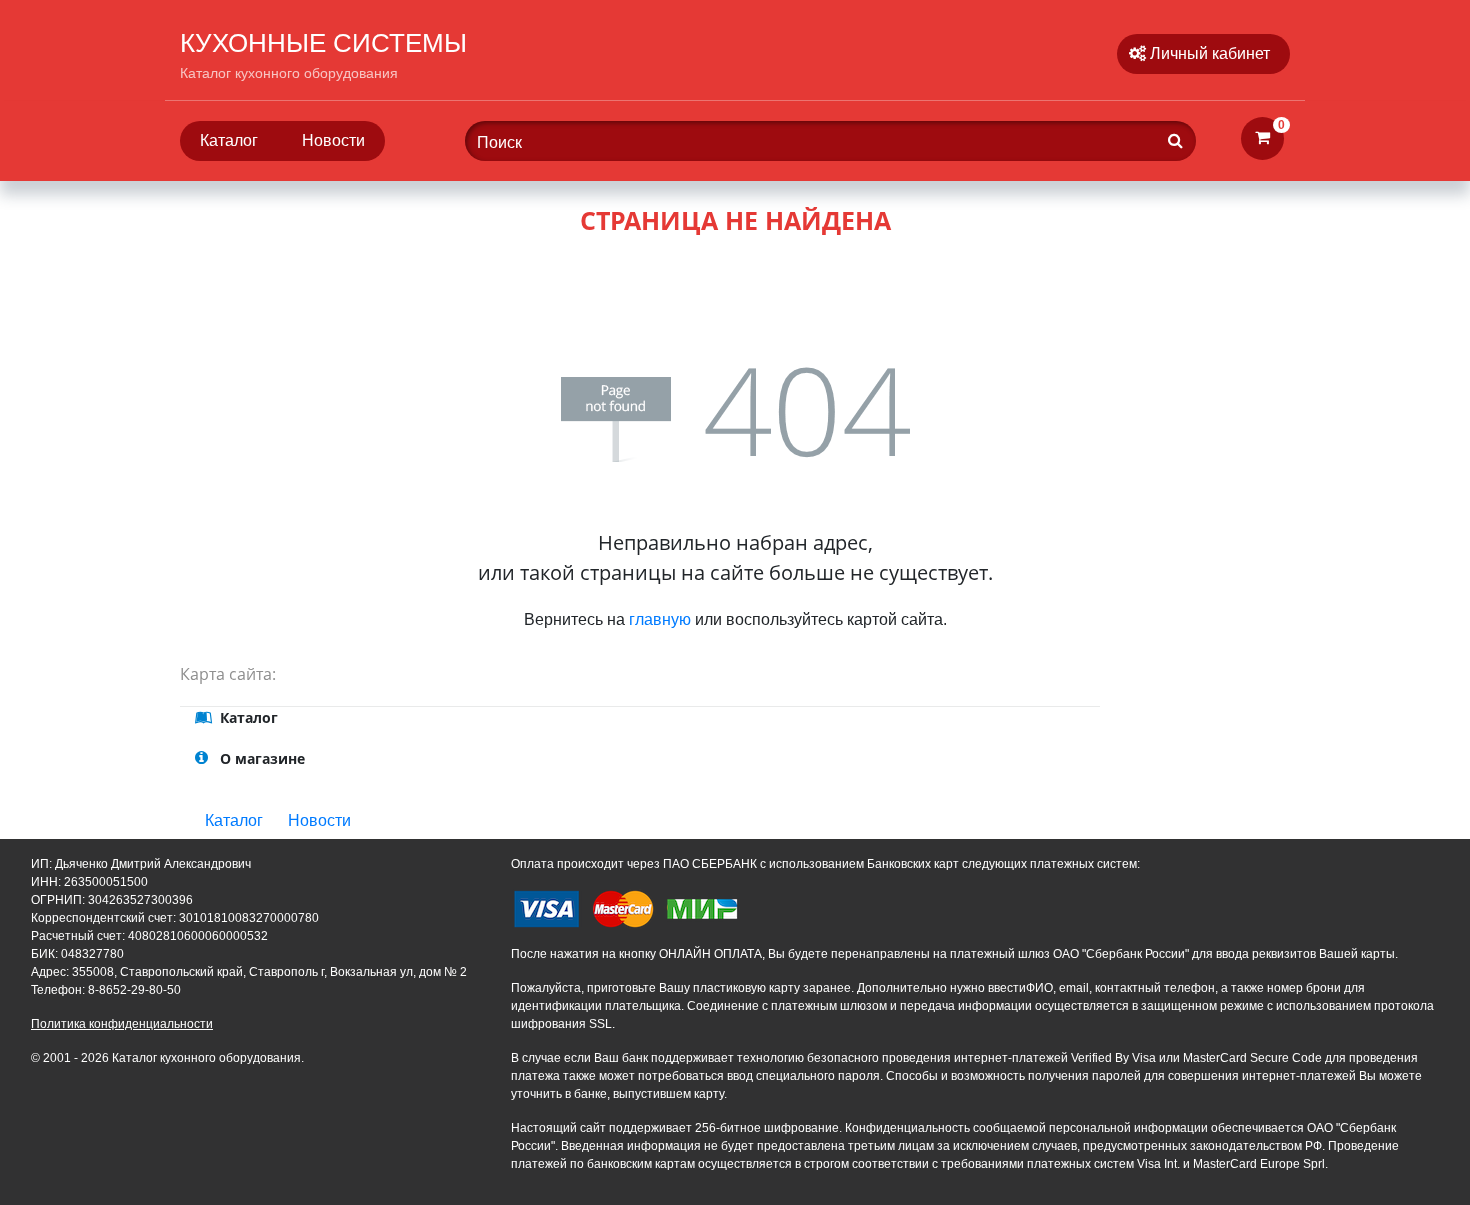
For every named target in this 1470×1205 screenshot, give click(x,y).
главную (660, 619)
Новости (333, 140)
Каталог (229, 140)
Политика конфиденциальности (122, 1024)
